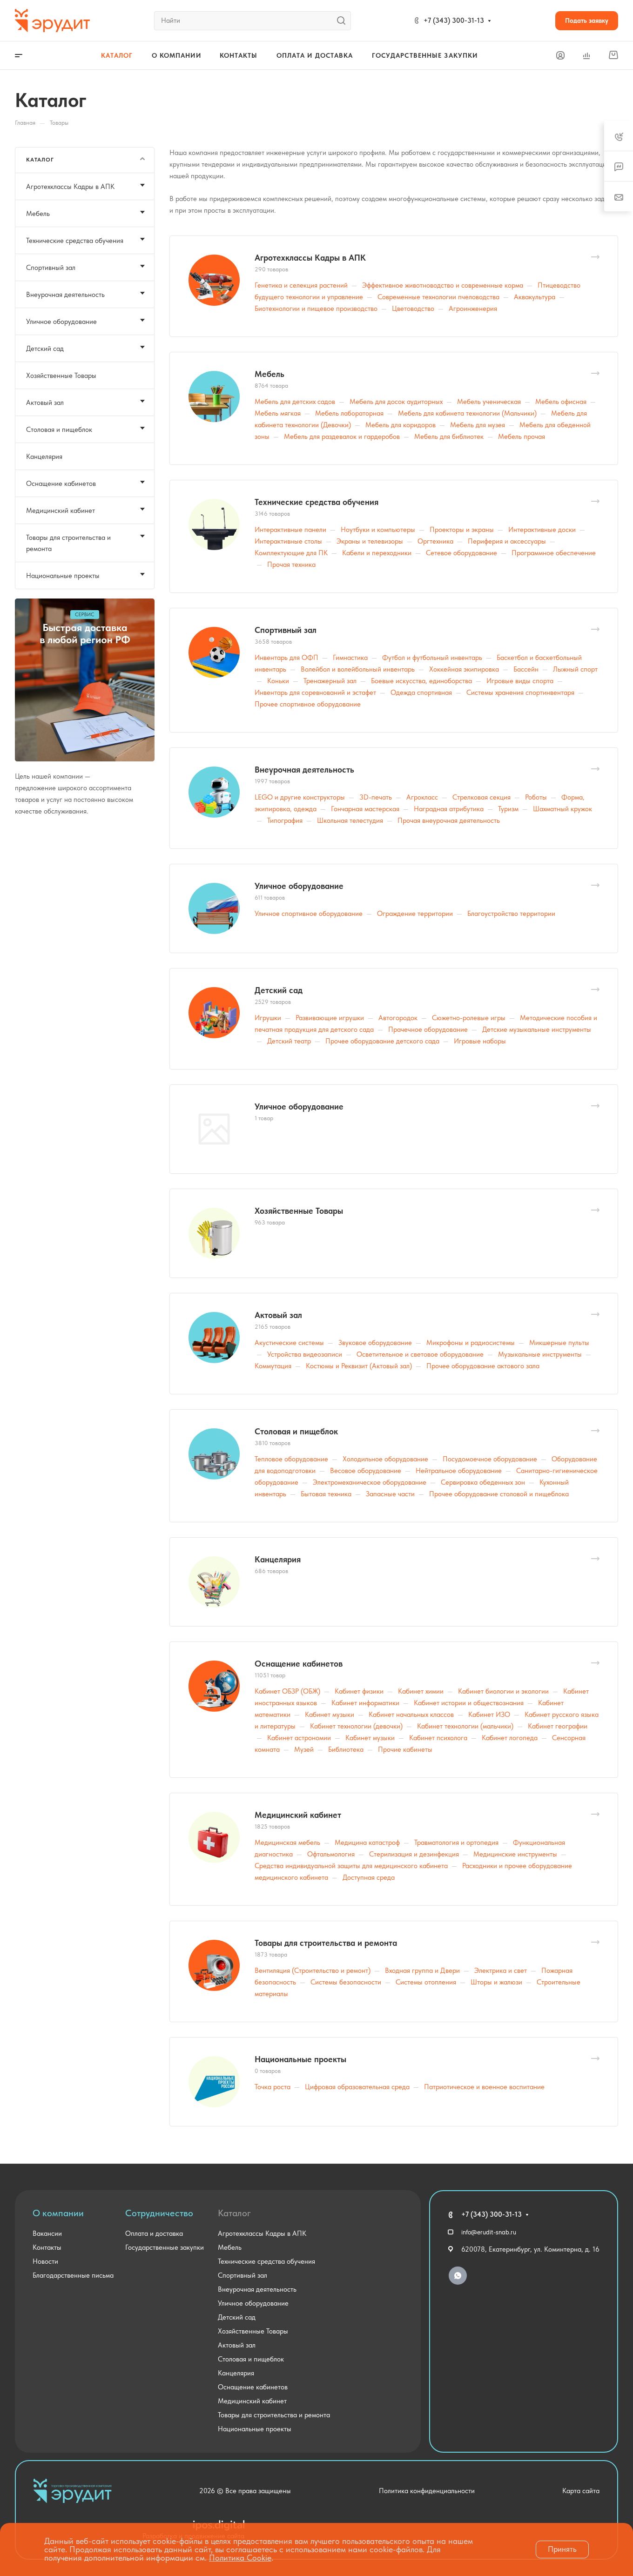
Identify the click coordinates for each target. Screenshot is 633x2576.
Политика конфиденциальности (427, 2491)
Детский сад (279, 990)
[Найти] (344, 21)
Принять (562, 2549)
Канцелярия (278, 1559)
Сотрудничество (159, 2213)
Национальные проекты (300, 2059)
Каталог (234, 2213)
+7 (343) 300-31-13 (454, 20)
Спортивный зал (286, 630)
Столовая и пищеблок (296, 1431)
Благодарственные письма (73, 2275)
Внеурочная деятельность (304, 770)
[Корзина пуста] (613, 55)
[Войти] (560, 56)
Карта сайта (581, 2491)
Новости (45, 2261)
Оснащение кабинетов (299, 1664)
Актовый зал (278, 1315)
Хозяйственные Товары (299, 1211)
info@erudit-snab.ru (489, 2232)
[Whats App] (458, 2276)
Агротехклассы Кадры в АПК (310, 258)
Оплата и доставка (154, 2233)
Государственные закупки (165, 2247)
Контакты (47, 2247)
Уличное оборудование (299, 886)
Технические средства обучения (316, 502)
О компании (58, 2213)
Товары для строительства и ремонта (326, 1943)
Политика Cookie (240, 2558)
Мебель (269, 374)
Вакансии (47, 2233)
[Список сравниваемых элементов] (586, 55)
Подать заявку (587, 20)
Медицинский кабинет (298, 1815)
